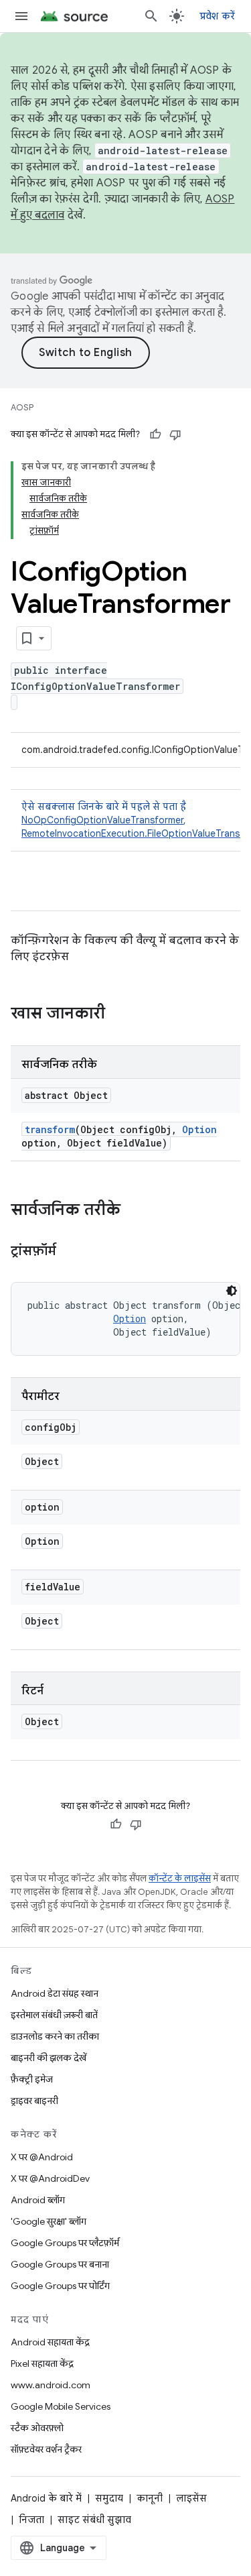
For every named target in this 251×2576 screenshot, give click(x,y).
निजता (31, 2520)
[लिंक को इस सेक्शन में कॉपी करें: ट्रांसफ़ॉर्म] (70, 1252)
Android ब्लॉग (38, 2200)
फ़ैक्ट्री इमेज (32, 2079)
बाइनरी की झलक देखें (49, 2058)
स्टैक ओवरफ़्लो (37, 2428)
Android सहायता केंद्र (50, 2342)
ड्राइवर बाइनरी (34, 2101)
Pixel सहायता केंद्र (42, 2363)
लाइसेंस (191, 2498)
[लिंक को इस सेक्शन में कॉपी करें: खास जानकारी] (118, 1014)
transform (50, 1129)
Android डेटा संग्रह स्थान (55, 1993)
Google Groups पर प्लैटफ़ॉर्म (65, 2243)
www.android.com (51, 2385)
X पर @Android (42, 2157)
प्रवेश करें (218, 16)
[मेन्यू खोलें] (21, 16)
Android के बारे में (46, 2498)
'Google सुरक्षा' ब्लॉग (49, 2221)
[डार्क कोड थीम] (232, 1291)
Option (199, 1129)
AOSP (22, 407)
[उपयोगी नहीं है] (175, 434)
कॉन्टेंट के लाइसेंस (180, 1878)
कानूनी (150, 2498)
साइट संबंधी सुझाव (94, 2520)
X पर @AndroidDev (50, 2178)
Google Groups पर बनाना (60, 2264)
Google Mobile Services (61, 2406)
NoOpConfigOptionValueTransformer (102, 820)
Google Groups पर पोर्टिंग (60, 2286)
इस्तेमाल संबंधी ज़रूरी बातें (54, 2015)
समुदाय (109, 2498)
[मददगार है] (155, 434)
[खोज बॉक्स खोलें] (151, 16)
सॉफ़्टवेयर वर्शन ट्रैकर (46, 2449)
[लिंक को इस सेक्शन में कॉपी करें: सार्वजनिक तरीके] (134, 1211)
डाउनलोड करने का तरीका (55, 2036)
